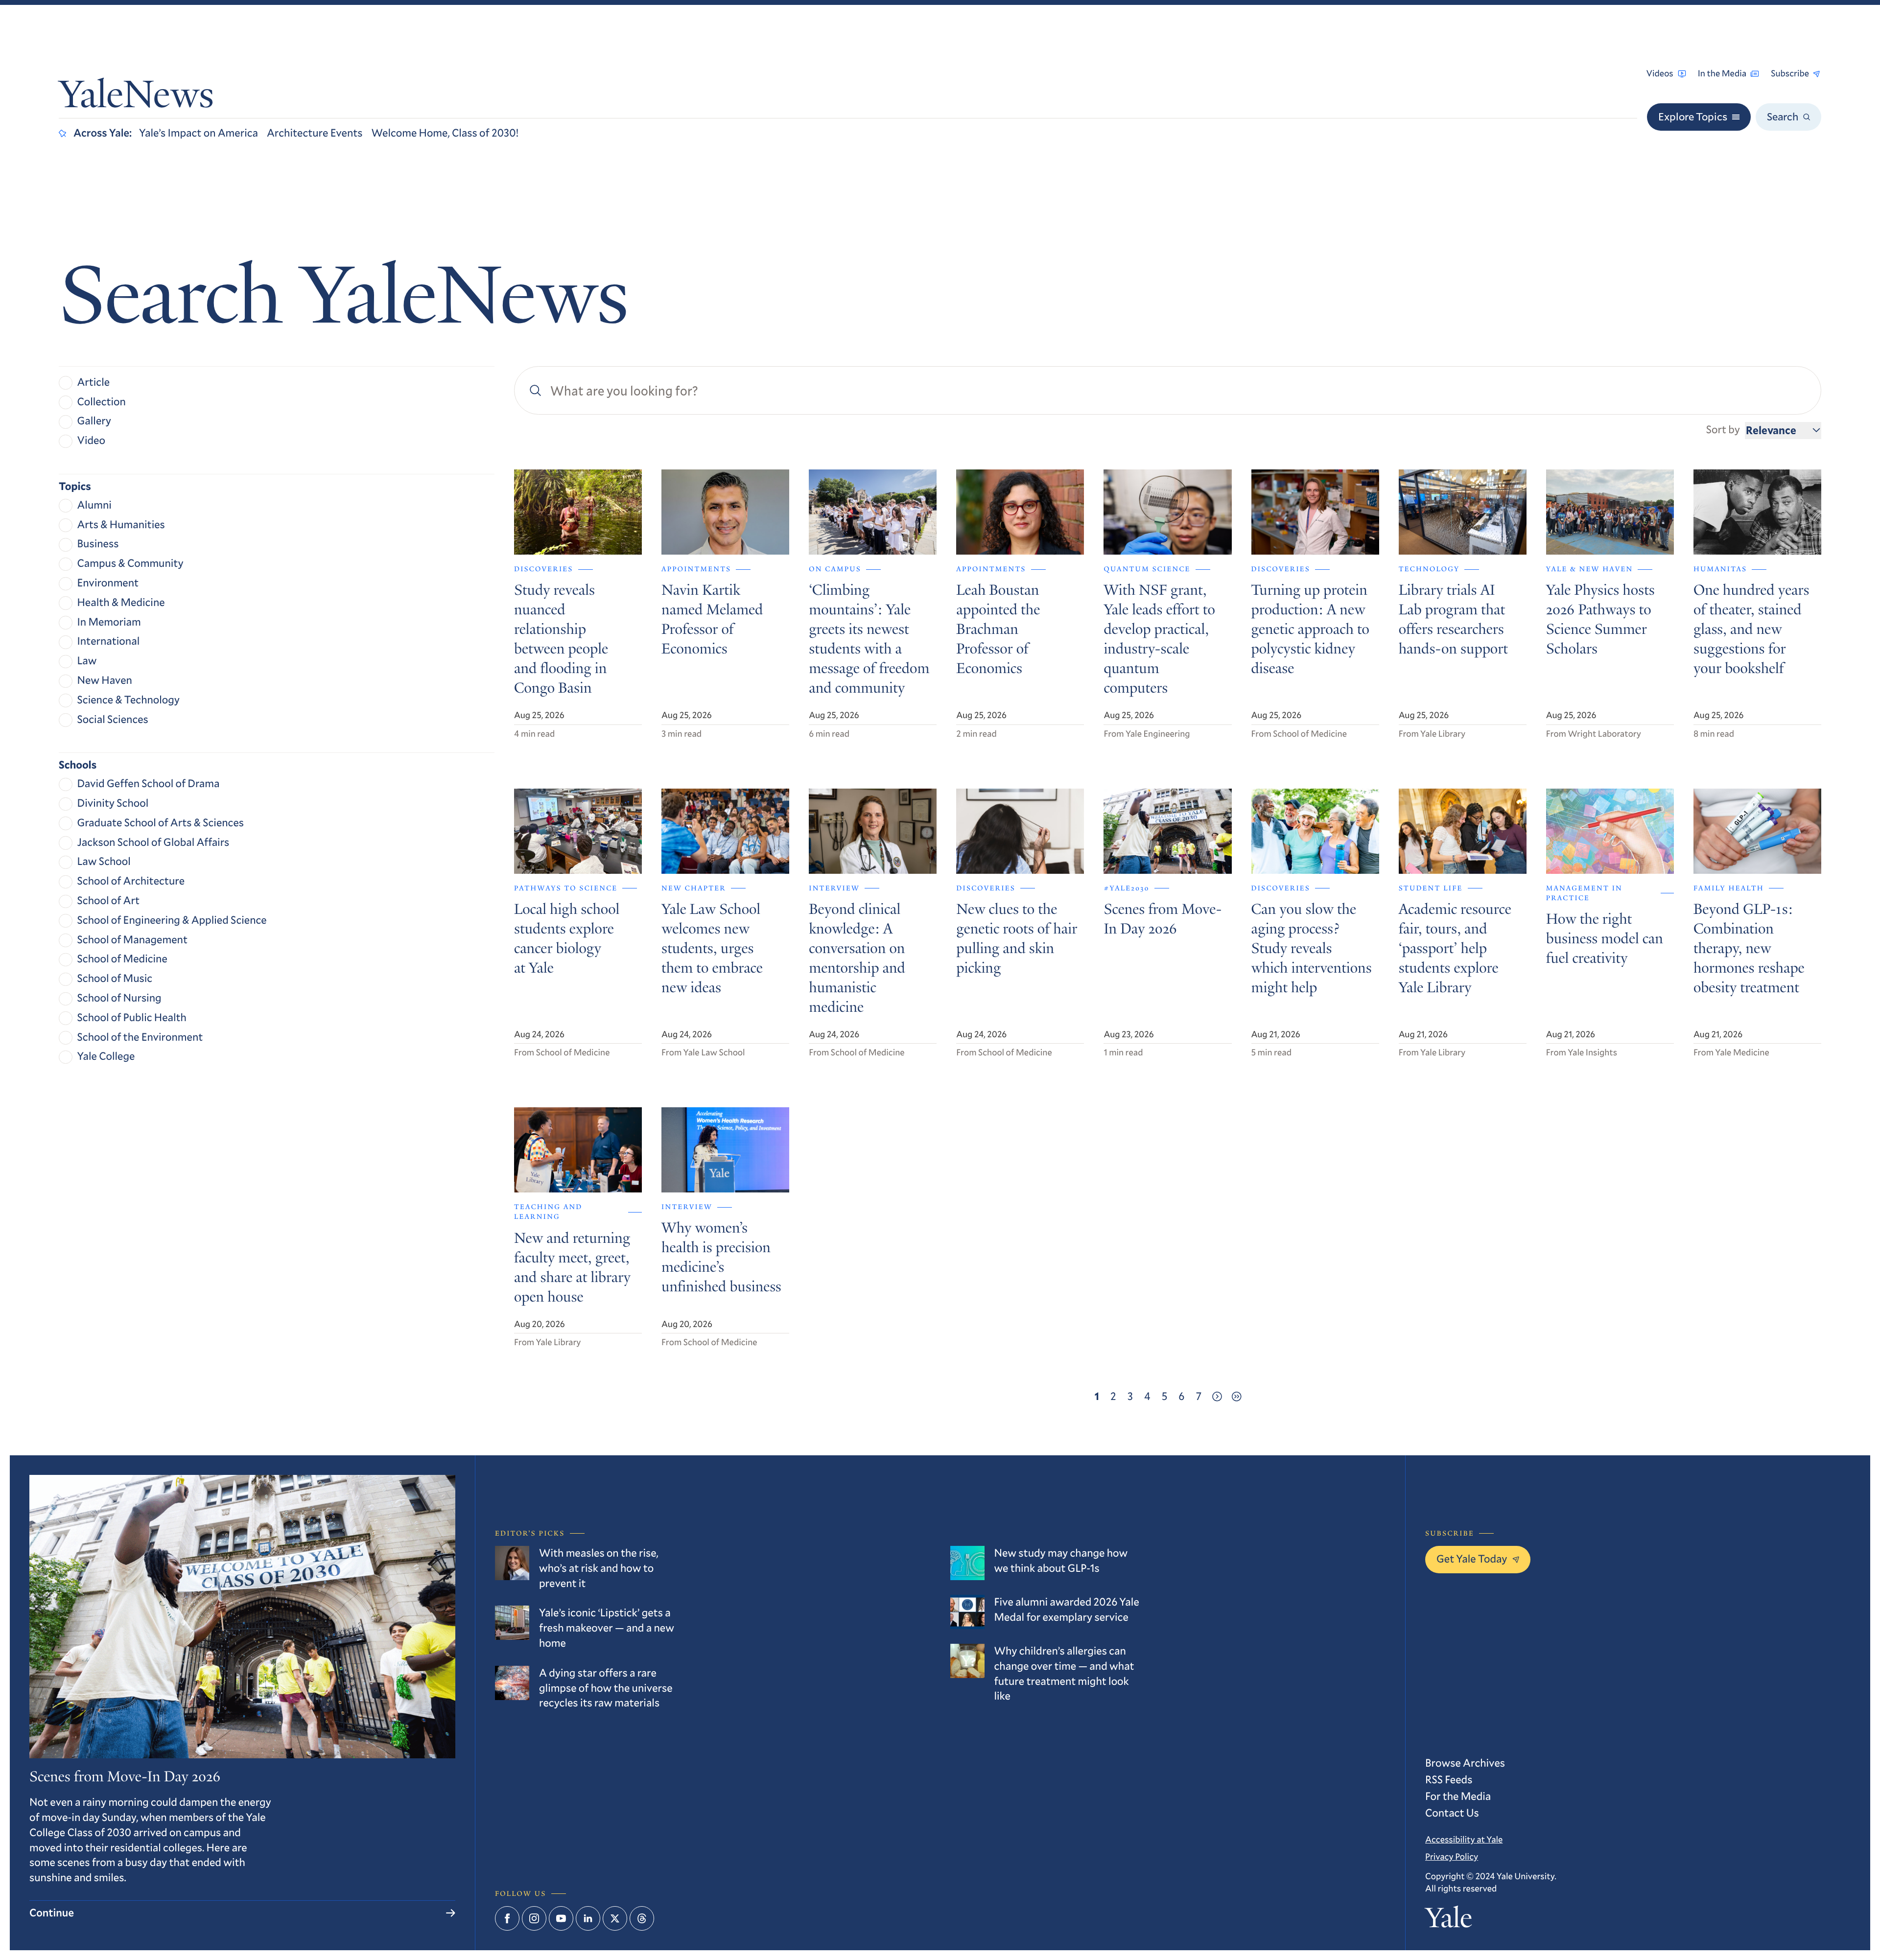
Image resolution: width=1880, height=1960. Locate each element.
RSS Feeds (1449, 1780)
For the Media (1458, 1796)
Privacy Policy (1452, 1856)
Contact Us (1452, 1813)
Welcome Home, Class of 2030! (445, 133)
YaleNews (136, 98)
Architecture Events (315, 133)
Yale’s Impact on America (199, 133)
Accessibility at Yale (1464, 1839)
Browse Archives (1465, 1763)
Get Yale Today (1472, 1559)
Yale (1449, 1921)
